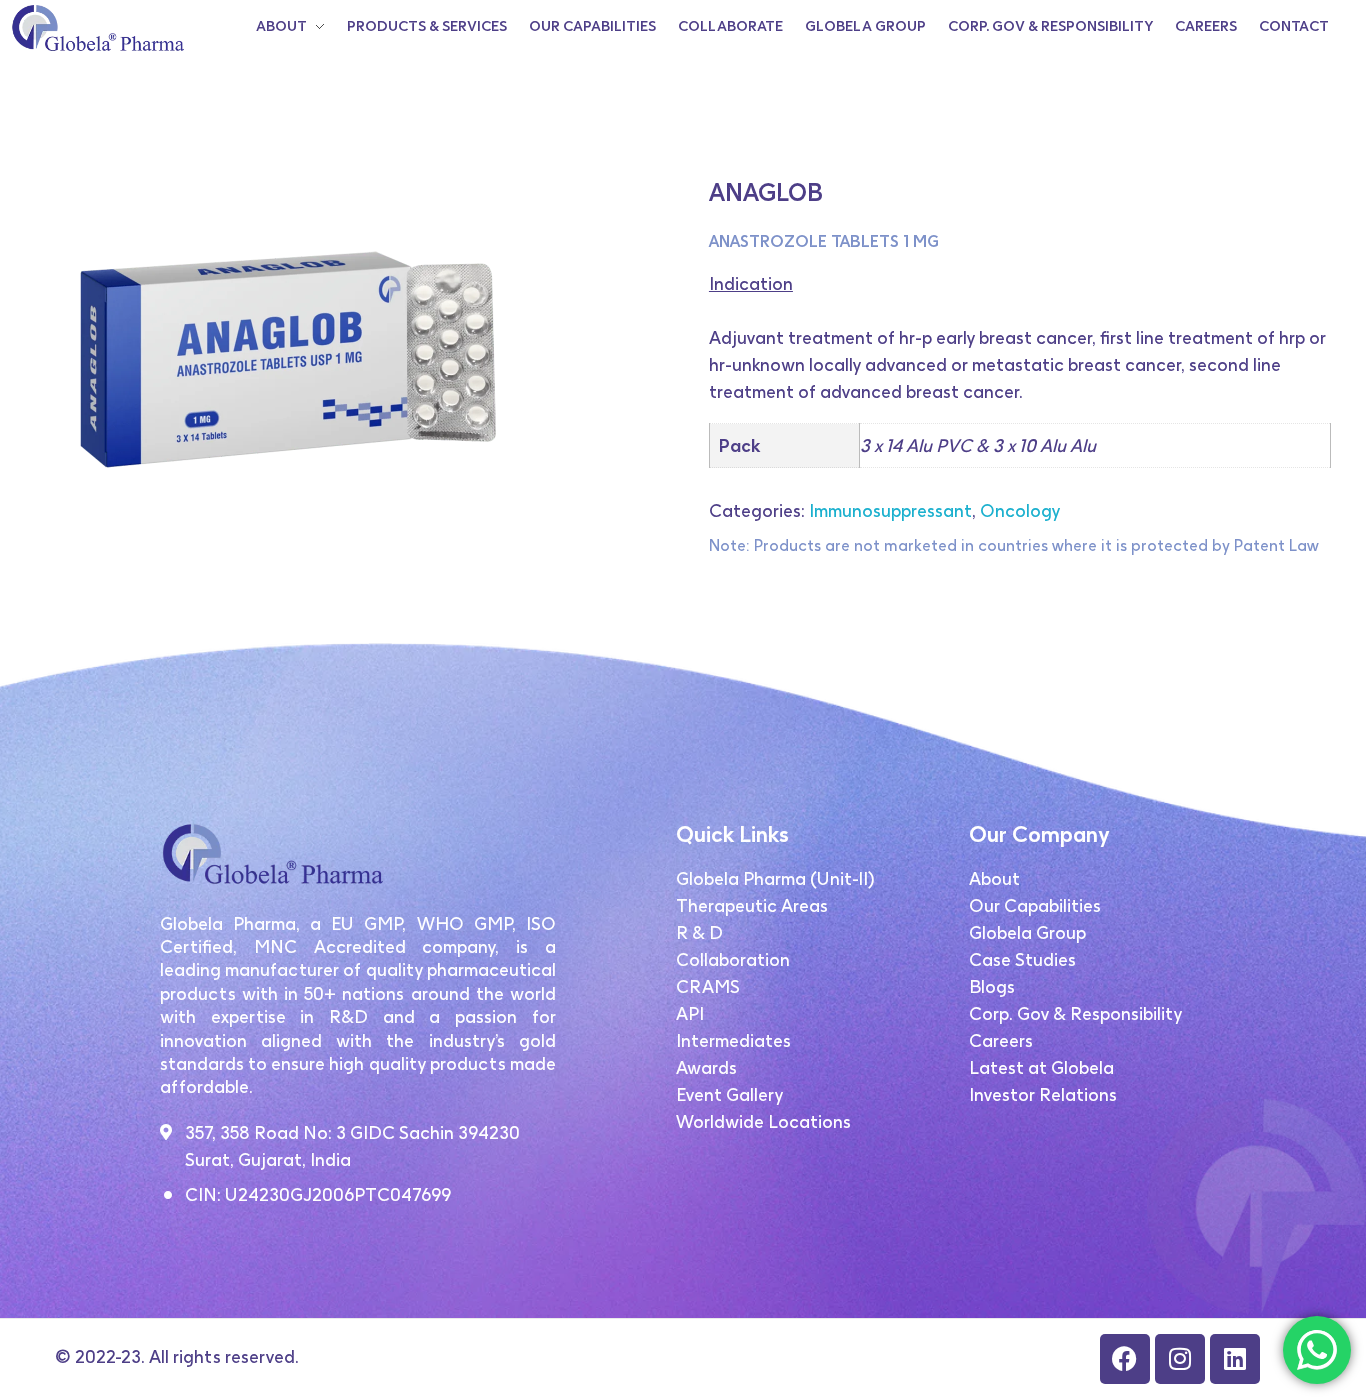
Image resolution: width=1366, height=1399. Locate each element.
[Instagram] (1180, 1359)
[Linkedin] (1235, 1359)
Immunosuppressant (890, 510)
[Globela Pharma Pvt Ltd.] (97, 28)
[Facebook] (1125, 1359)
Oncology (1020, 510)
